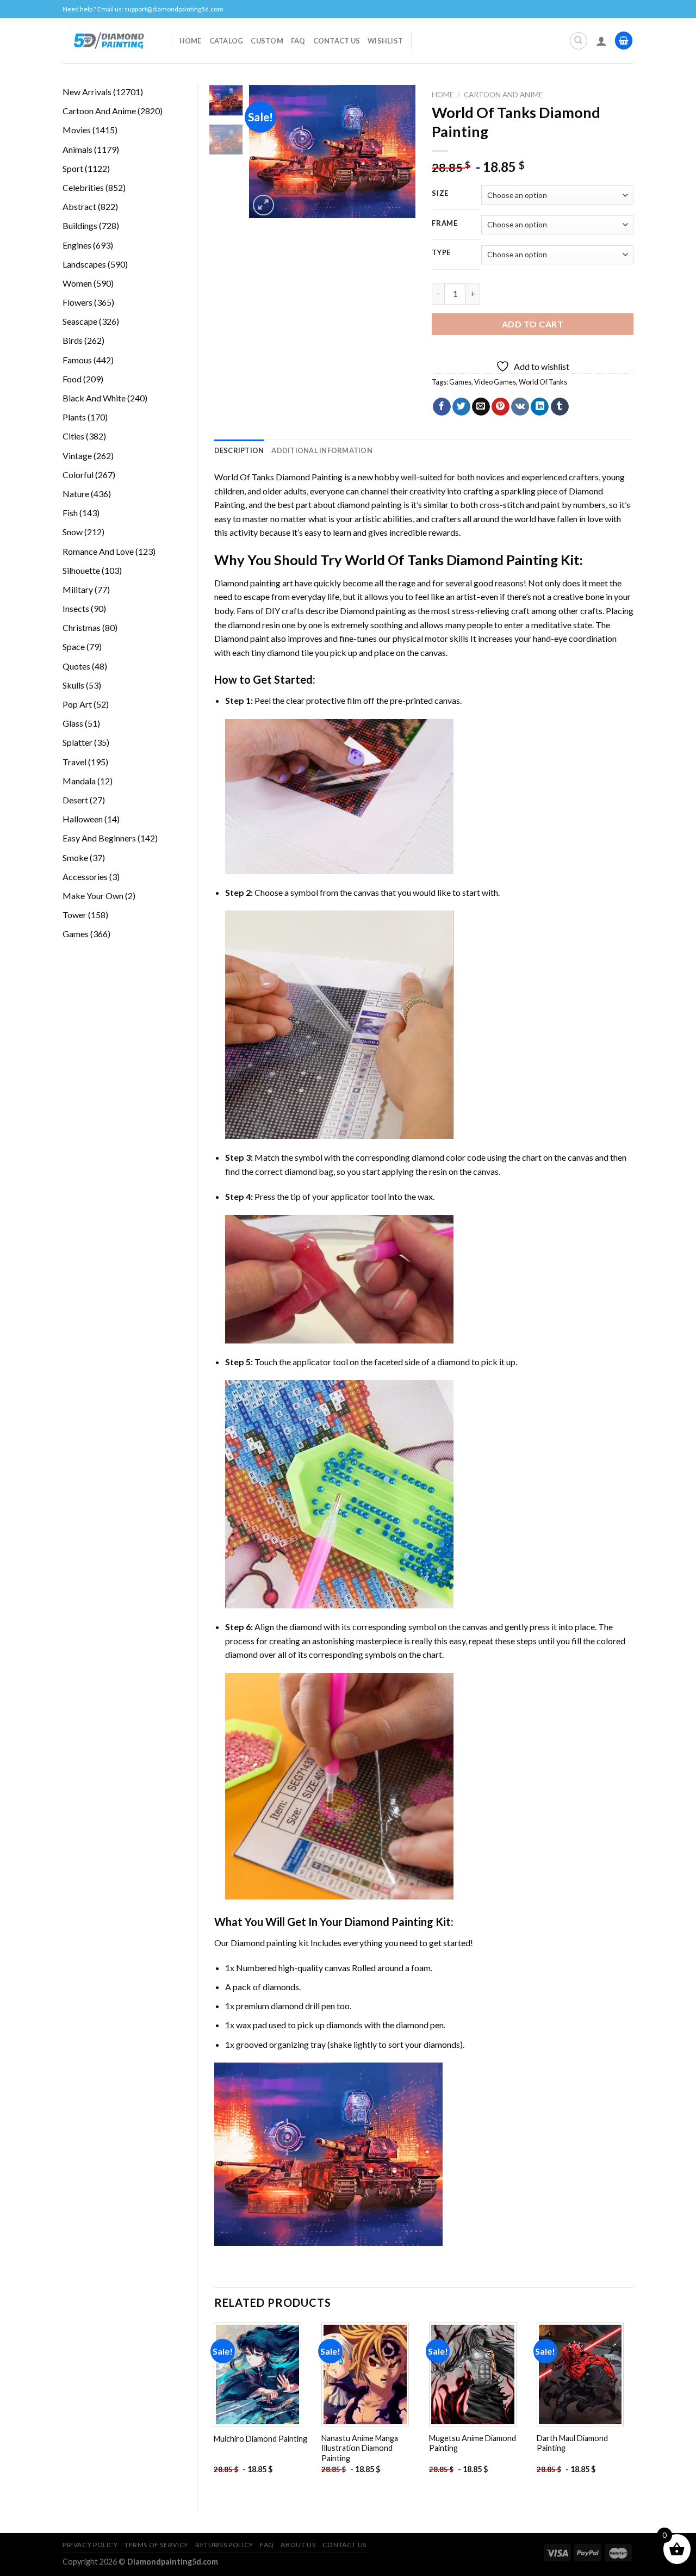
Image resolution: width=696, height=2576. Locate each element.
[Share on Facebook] (442, 407)
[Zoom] (263, 205)
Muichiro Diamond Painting (260, 2439)
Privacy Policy (90, 2545)
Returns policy (224, 2545)
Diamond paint (242, 638)
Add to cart (533, 324)
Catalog (226, 41)
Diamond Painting (389, 1922)
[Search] (579, 41)
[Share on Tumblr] (560, 407)
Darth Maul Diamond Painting (572, 2443)
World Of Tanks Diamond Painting (278, 477)
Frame (445, 224)
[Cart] (624, 41)
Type (441, 253)
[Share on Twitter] (461, 407)
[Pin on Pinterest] (501, 407)
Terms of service (157, 2545)
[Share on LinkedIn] (540, 407)
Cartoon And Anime (503, 95)
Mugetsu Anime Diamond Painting (473, 2443)
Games (460, 382)
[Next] (399, 151)
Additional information (322, 450)
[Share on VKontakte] (520, 407)
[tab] (239, 450)
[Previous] (266, 151)
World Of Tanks (543, 382)
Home (191, 41)
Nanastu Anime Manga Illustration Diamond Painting (360, 2448)
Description (239, 450)
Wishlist (385, 41)
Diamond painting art (254, 583)
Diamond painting (373, 611)
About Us (298, 2545)
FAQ (298, 41)
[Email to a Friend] (481, 407)
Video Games (495, 382)
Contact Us (337, 41)
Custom (267, 41)
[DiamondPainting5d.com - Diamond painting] (108, 40)
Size (440, 194)
